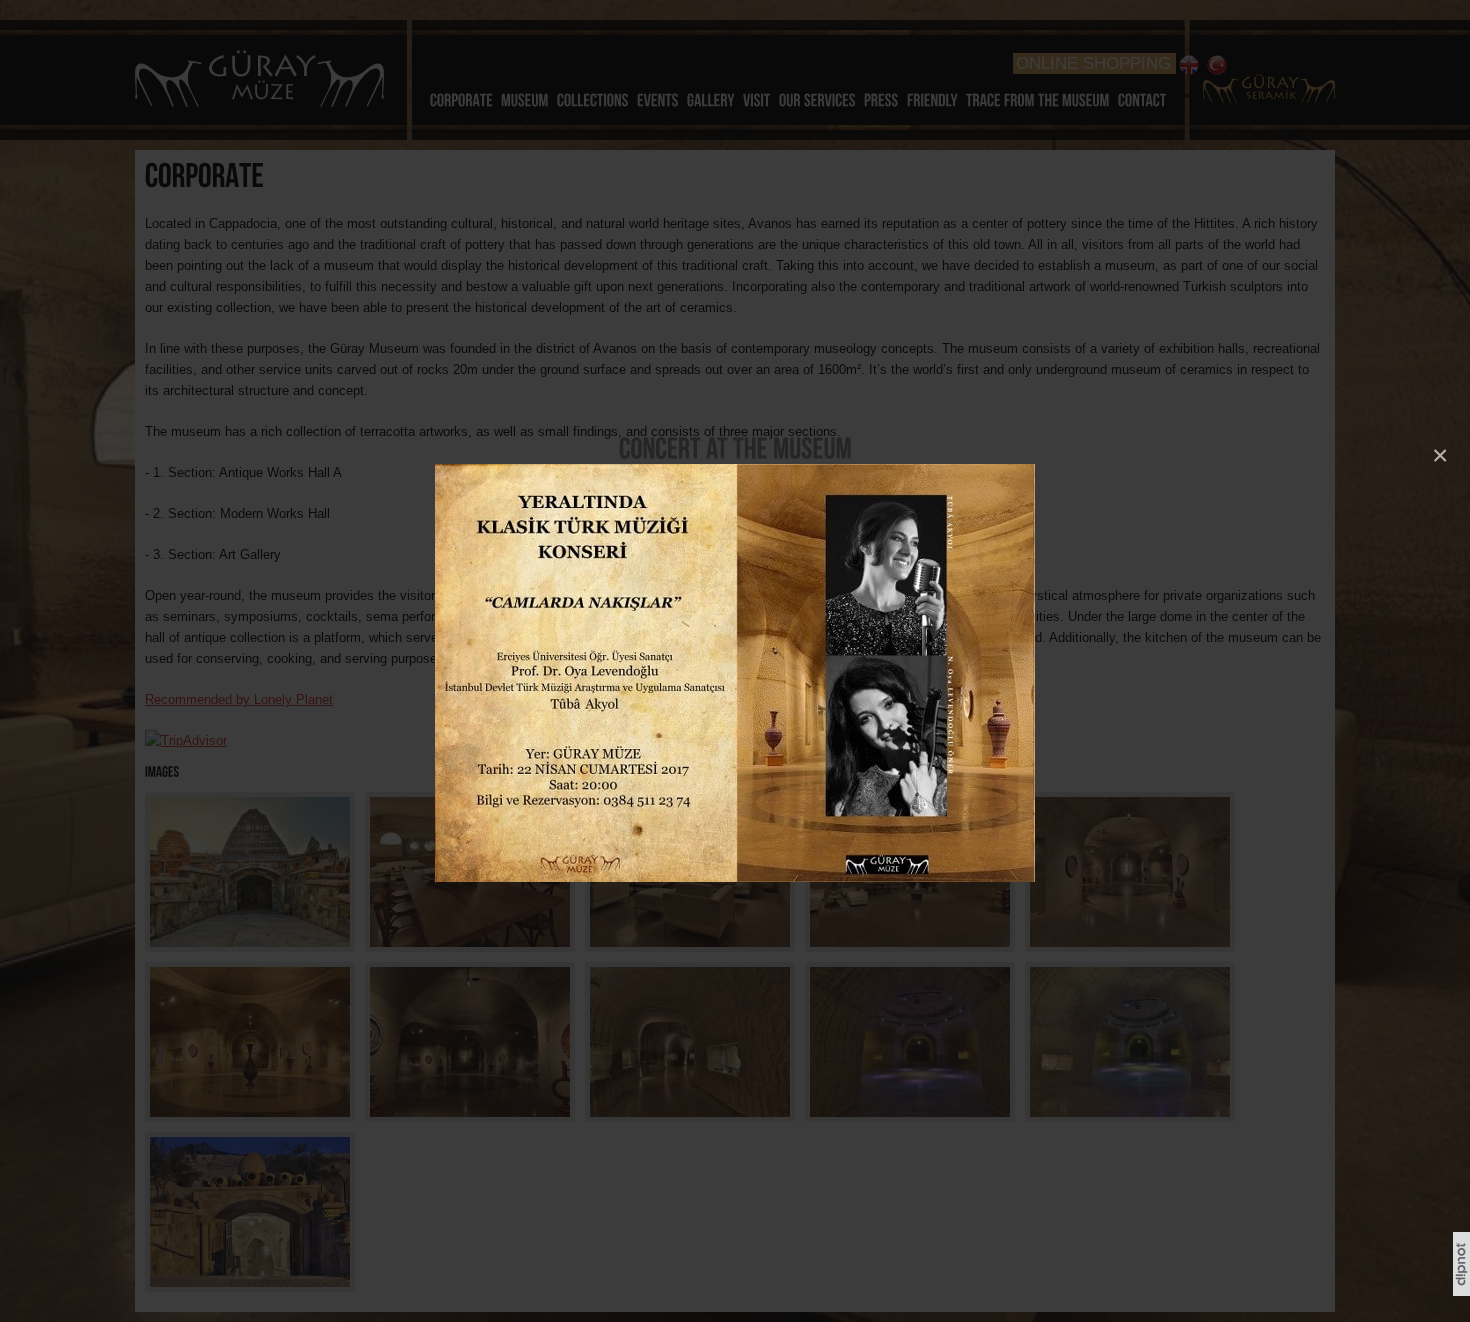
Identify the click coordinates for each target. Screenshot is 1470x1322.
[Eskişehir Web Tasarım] (1461, 1292)
